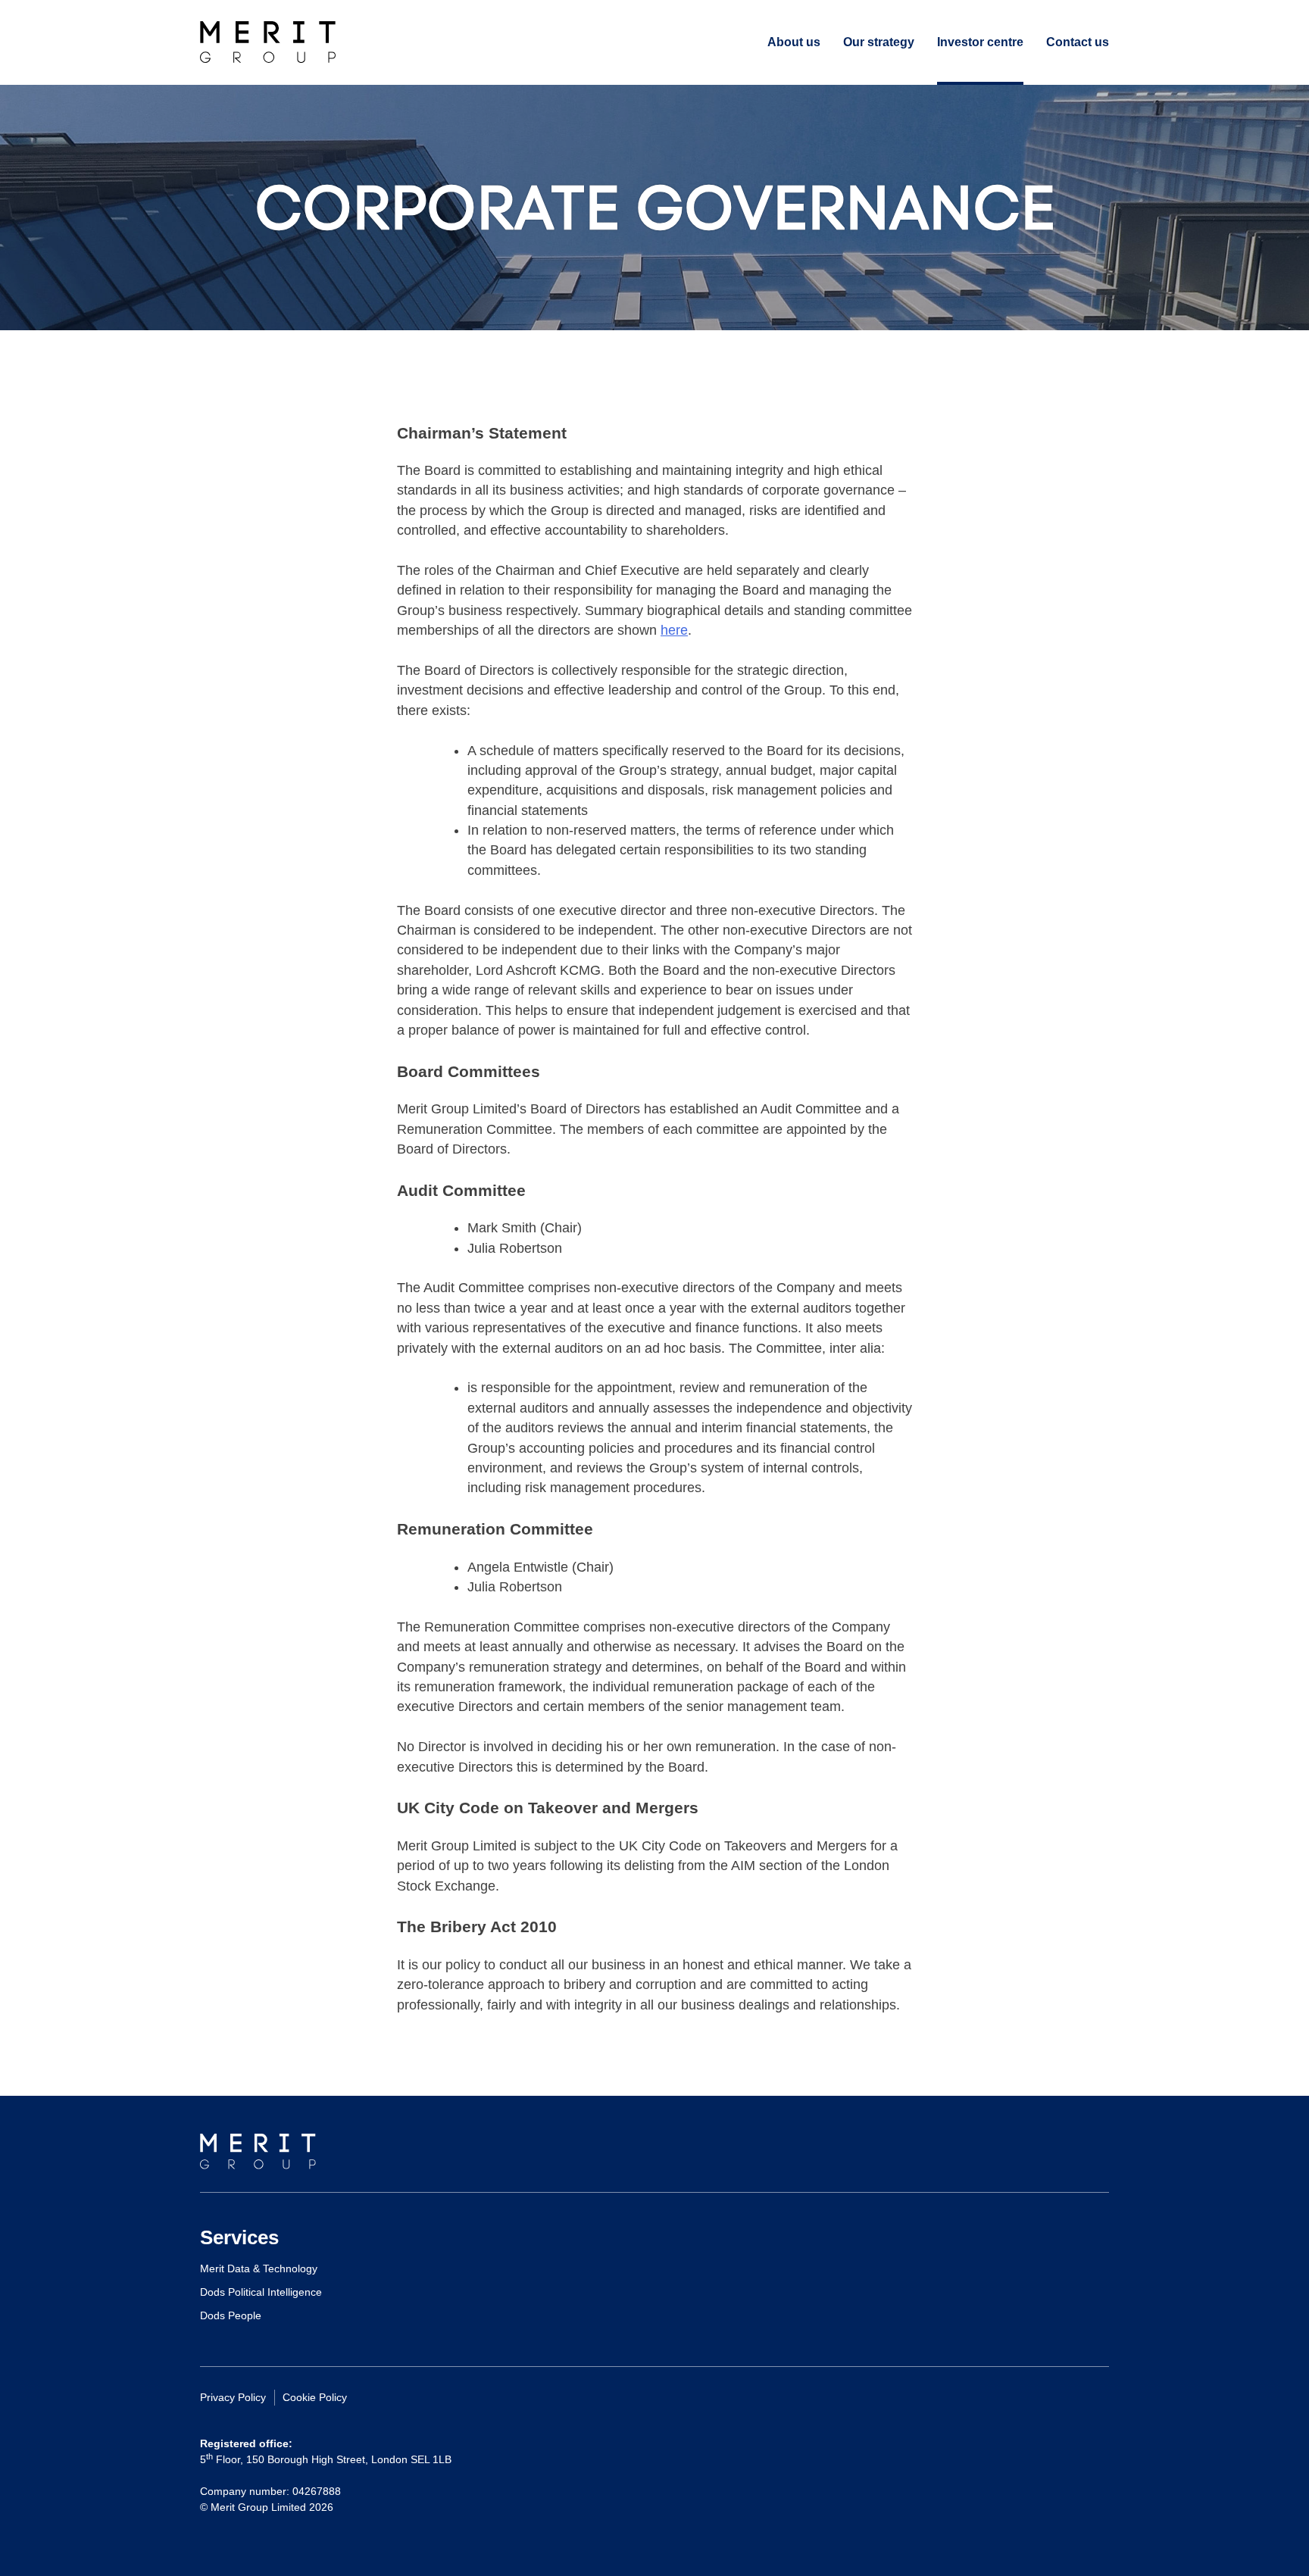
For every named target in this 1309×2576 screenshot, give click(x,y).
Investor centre (980, 42)
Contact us (1078, 42)
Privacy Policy (233, 2397)
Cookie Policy (315, 2397)
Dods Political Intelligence (261, 2292)
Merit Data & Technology (259, 2268)
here (674, 630)
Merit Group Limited (268, 42)
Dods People (231, 2315)
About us (794, 42)
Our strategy (879, 42)
